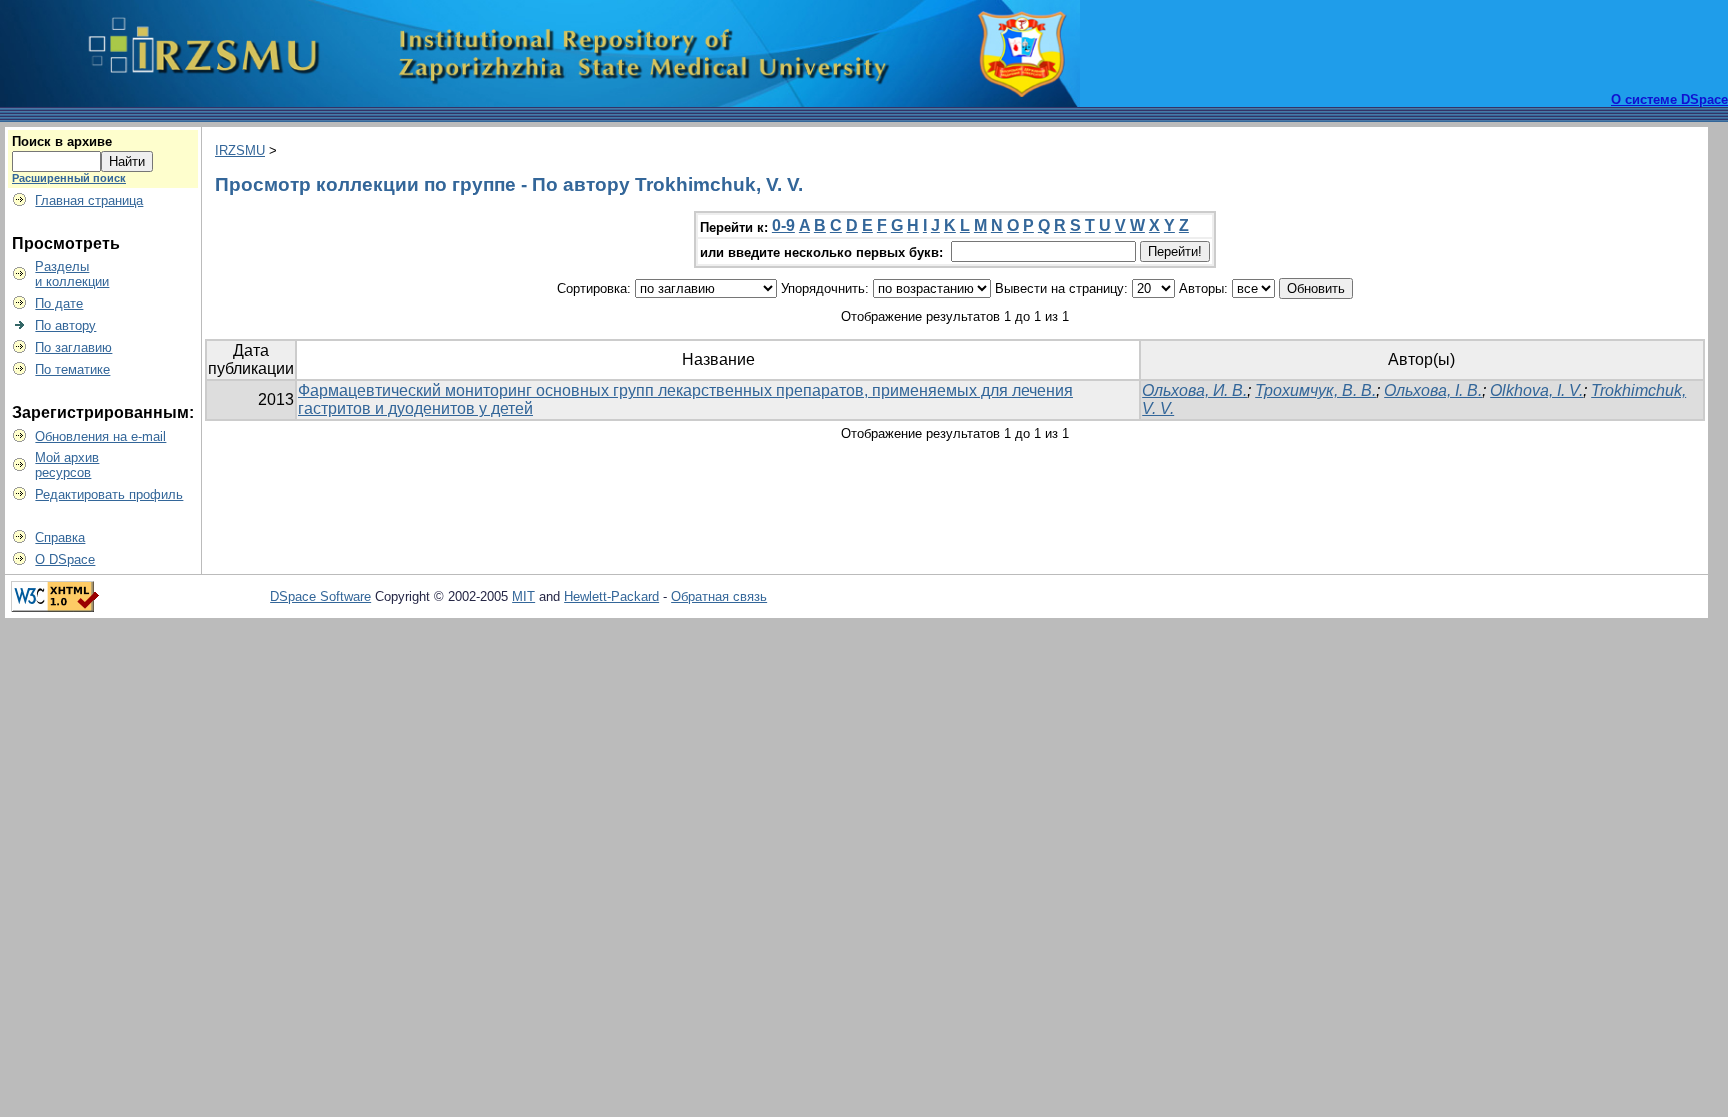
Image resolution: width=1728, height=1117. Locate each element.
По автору (65, 325)
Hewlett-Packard (611, 596)
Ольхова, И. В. (1194, 390)
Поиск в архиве (62, 141)
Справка (60, 537)
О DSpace (65, 559)
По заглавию (73, 347)
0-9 (783, 225)
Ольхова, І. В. (1433, 390)
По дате (59, 303)
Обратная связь (719, 596)
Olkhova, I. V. (1536, 390)
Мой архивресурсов (67, 465)
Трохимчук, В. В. (1315, 390)
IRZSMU (240, 150)
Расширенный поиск (69, 178)
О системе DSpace (1669, 99)
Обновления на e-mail (100, 436)
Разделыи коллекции (72, 274)
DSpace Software (320, 596)
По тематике (72, 369)
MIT (523, 596)
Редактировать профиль (109, 494)
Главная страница (89, 200)
